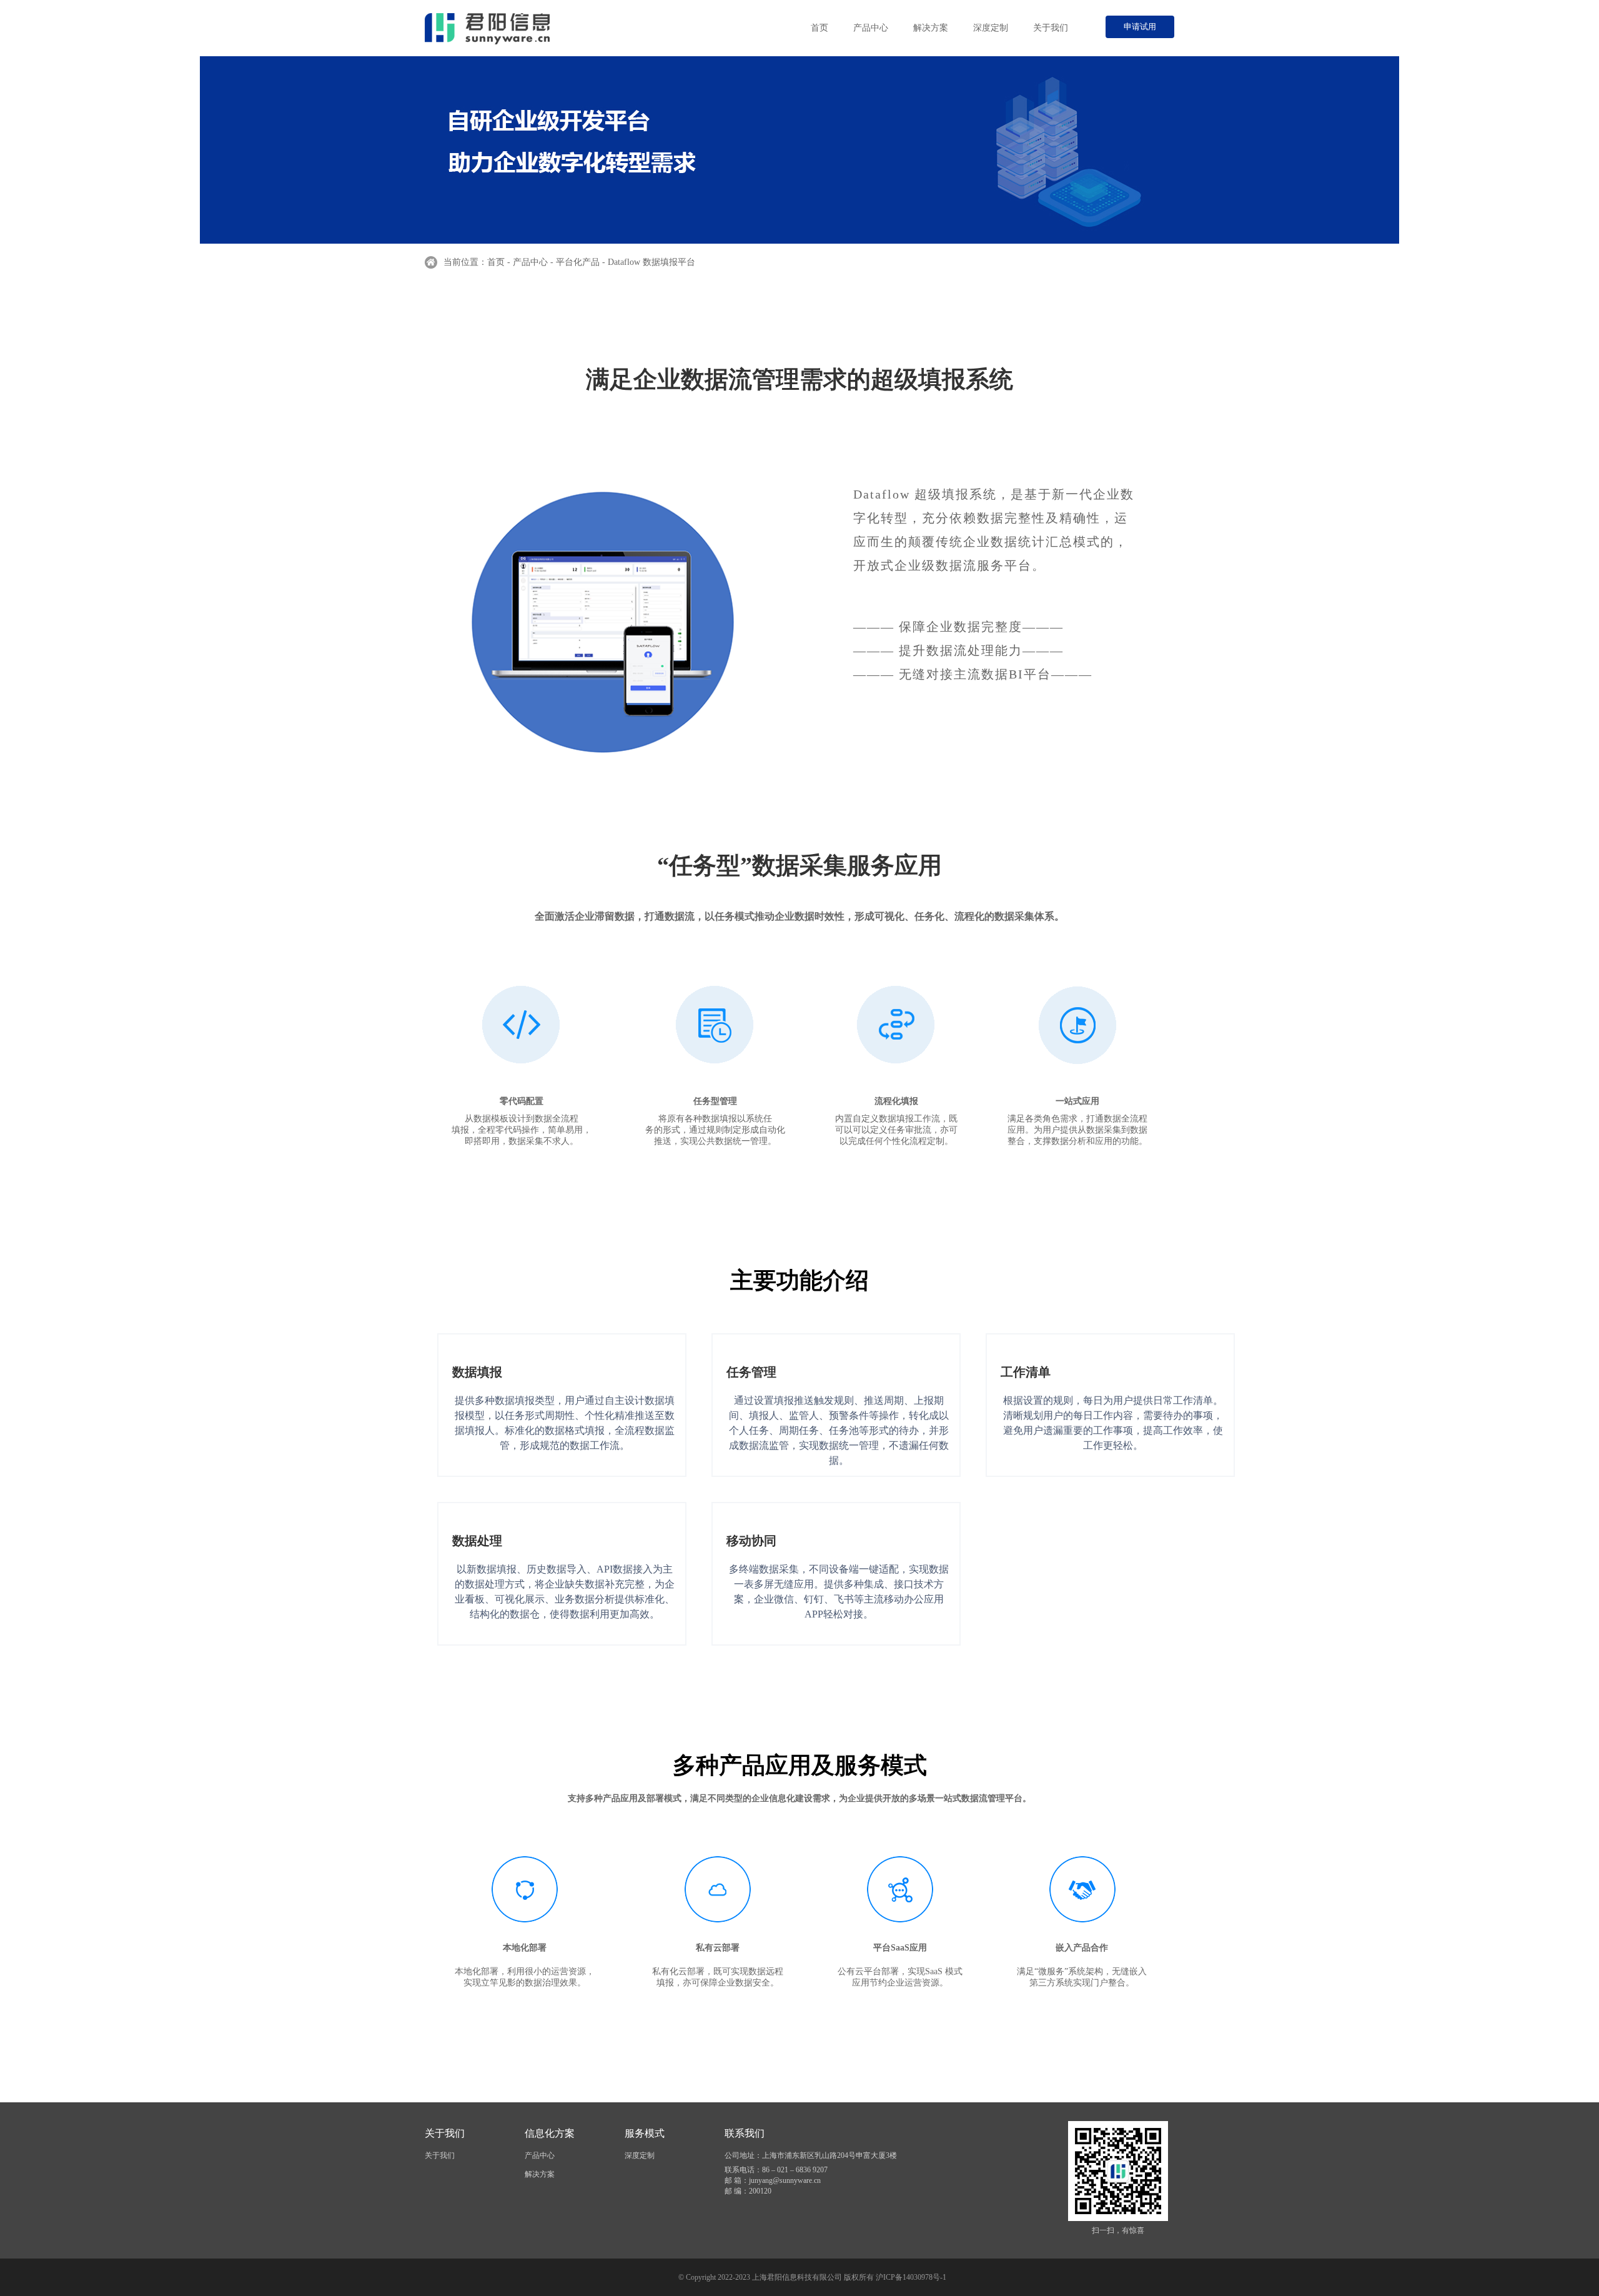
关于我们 (1051, 28)
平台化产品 (578, 262)
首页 (819, 28)
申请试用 (1140, 27)
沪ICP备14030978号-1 (911, 2277)
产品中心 (871, 28)
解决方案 (931, 28)
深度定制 (991, 28)
